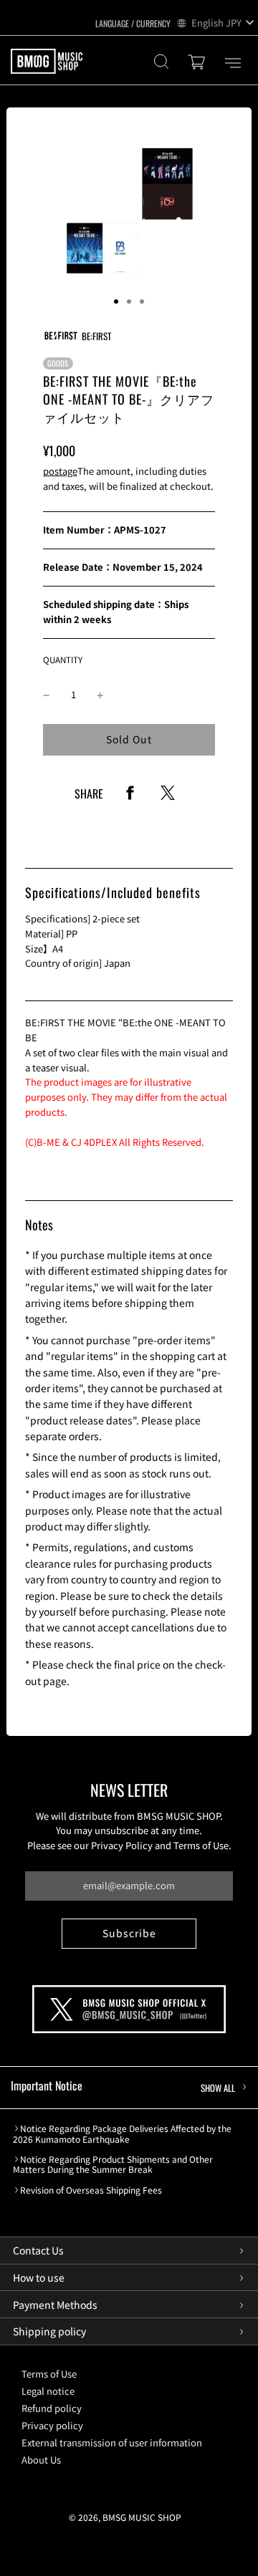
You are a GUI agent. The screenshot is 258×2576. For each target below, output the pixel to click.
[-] (47, 695)
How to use (39, 2277)
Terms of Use (49, 2374)
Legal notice (48, 2391)
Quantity (63, 659)
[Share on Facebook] (130, 797)
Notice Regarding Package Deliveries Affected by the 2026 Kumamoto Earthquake (122, 2134)
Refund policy (52, 2408)
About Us (41, 2460)
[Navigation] (233, 63)
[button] (116, 302)
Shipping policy (49, 2331)
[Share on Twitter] (168, 797)
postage (60, 471)
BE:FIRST (96, 336)
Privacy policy (52, 2425)
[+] (100, 695)
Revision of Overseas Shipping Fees (91, 2190)
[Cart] (199, 63)
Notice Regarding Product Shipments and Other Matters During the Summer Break (113, 2165)
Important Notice (123, 2086)
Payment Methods (55, 2305)
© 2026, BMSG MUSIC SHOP (125, 2517)
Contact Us (38, 2250)
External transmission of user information (112, 2442)
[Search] (161, 63)
